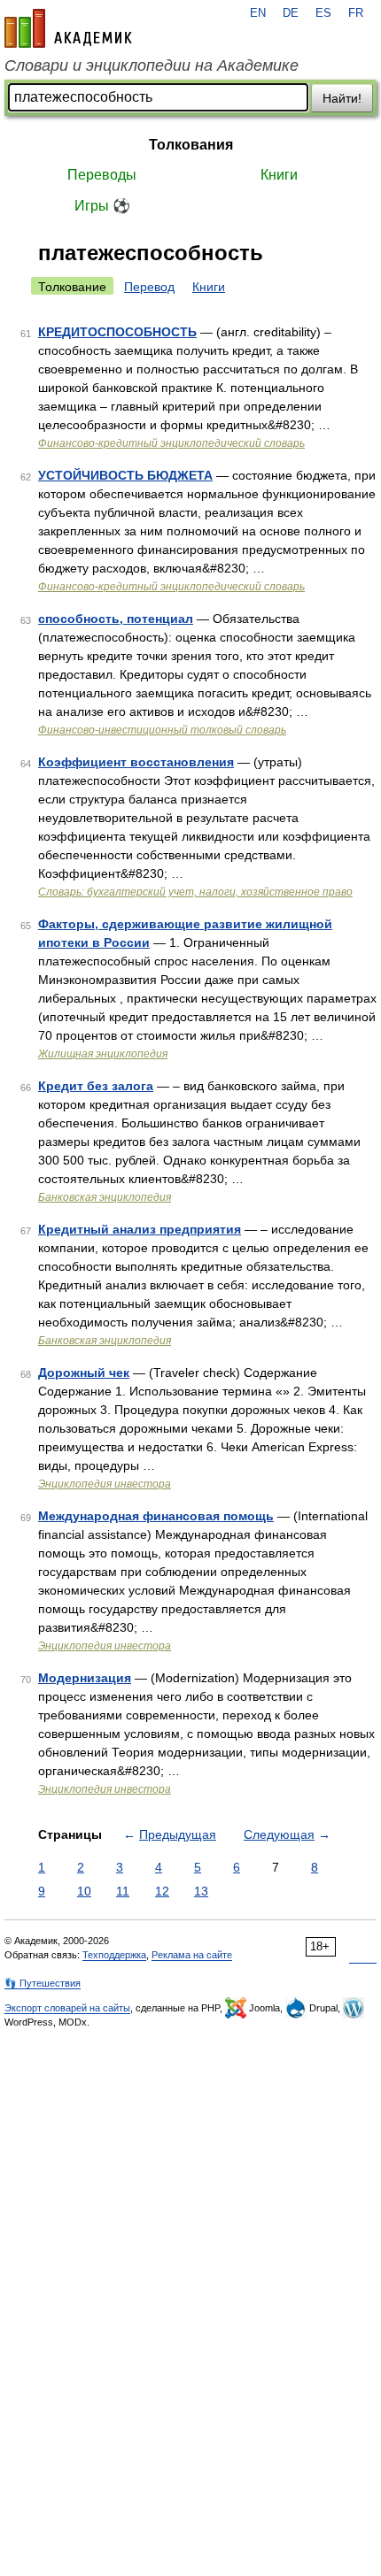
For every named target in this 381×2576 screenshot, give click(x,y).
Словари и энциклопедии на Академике (152, 65)
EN (258, 13)
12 (162, 1891)
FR (356, 13)
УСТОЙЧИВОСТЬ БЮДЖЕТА (125, 475)
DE (291, 13)
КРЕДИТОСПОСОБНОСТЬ (117, 332)
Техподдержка (114, 1955)
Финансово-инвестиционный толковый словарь (162, 730)
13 (201, 1891)
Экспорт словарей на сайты (67, 2008)
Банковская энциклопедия (105, 1197)
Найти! (342, 98)
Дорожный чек (84, 1373)
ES (323, 13)
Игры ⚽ (102, 206)
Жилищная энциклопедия (103, 1054)
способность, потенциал (116, 619)
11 (123, 1891)
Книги (279, 175)
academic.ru (68, 28)
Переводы (102, 175)
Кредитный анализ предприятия (140, 1229)
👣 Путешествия (43, 1983)
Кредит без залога (96, 1086)
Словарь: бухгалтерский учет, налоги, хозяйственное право (195, 892)
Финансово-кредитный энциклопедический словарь (171, 443)
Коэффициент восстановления (136, 762)
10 (84, 1891)
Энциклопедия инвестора (105, 1484)
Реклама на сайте (192, 1955)
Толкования (191, 145)
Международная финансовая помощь (156, 1516)
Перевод (149, 287)
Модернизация (85, 1678)
